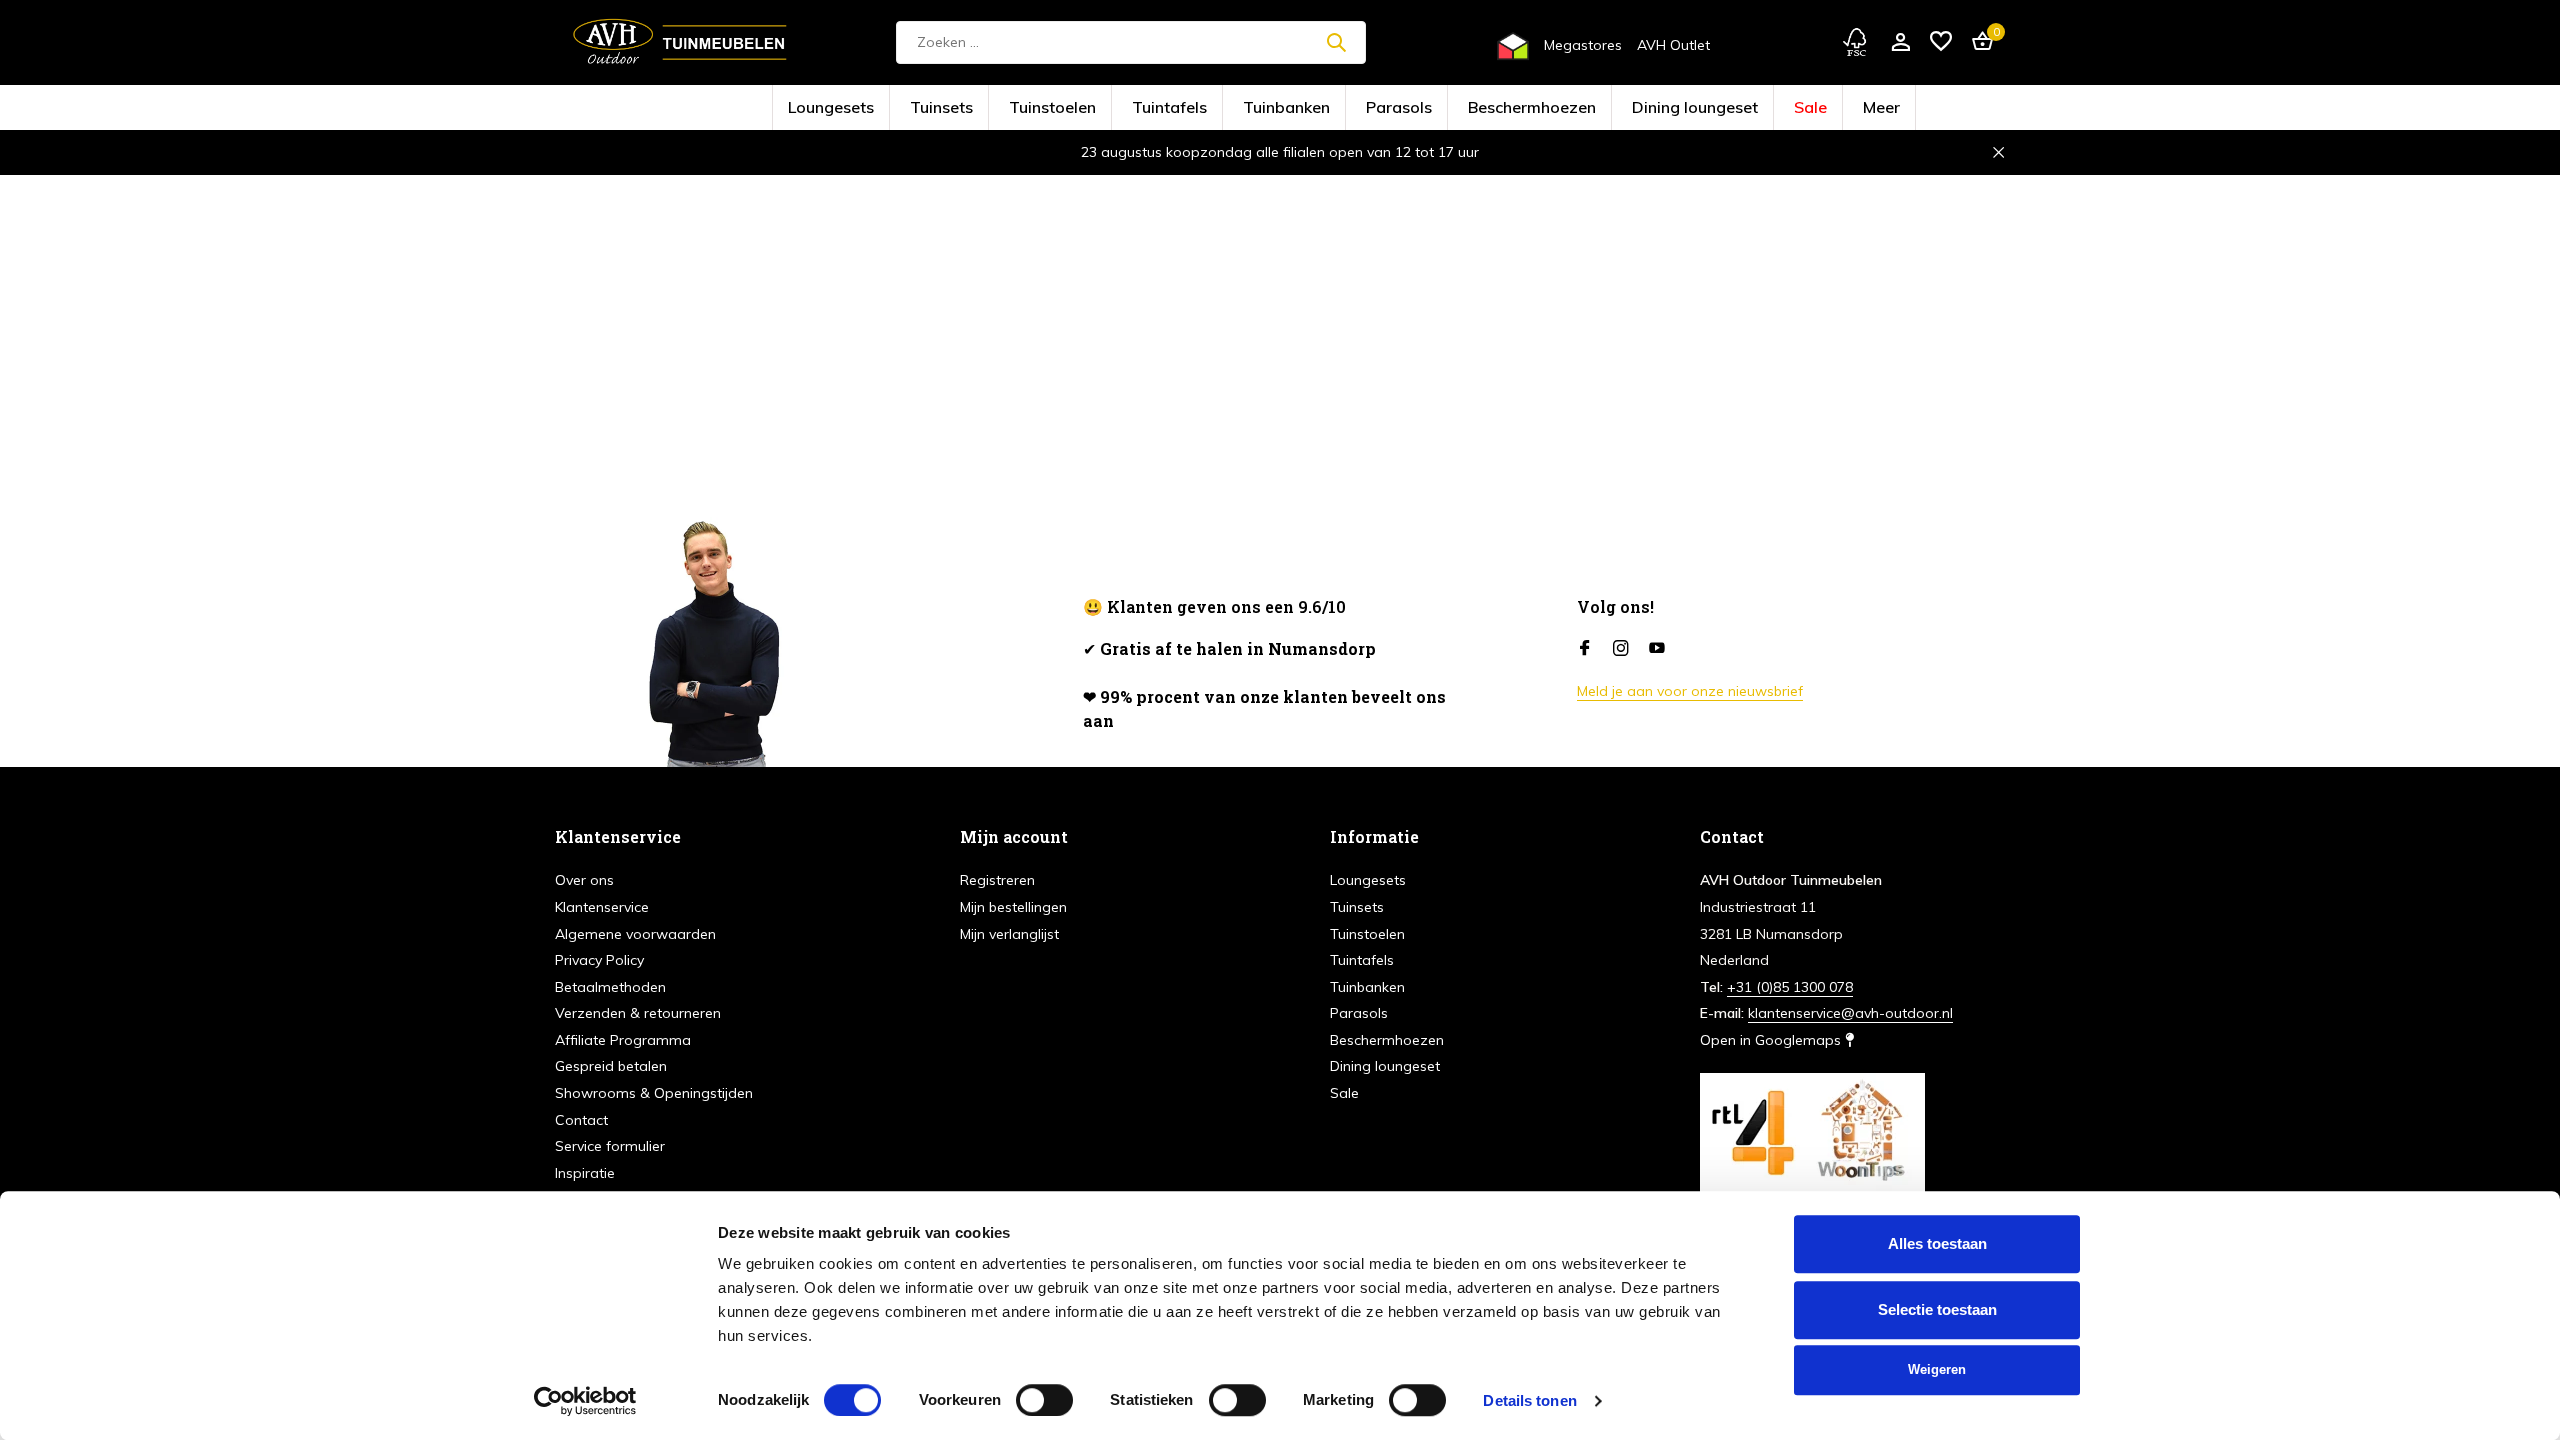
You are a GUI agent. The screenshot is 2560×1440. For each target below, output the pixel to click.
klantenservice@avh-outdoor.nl (1850, 1013)
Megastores (1583, 45)
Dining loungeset (1586, 108)
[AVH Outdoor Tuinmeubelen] (680, 42)
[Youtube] (1657, 649)
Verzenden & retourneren (638, 1013)
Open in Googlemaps (1772, 1040)
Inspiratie (585, 1173)
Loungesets (978, 108)
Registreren (997, 880)
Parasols (1383, 108)
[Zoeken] (1336, 42)
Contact (581, 1120)
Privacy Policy (599, 960)
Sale (1669, 108)
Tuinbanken (1301, 108)
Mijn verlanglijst (1009, 934)
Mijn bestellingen (1013, 907)
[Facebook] (1585, 649)
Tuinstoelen (1135, 108)
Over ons (584, 880)
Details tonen (1529, 1400)
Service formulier (610, 1146)
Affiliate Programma (623, 1040)
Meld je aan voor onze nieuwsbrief (1690, 691)
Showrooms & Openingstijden (654, 1093)
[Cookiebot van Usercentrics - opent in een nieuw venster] (585, 1401)
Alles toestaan (1937, 1243)
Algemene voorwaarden (635, 934)
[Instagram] (1621, 649)
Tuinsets (1057, 108)
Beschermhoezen (1476, 108)
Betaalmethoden (610, 987)
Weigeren (1937, 1369)
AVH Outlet (1673, 45)
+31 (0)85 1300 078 (1790, 987)
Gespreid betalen (611, 1066)
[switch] (1044, 1400)
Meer (1724, 108)
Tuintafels (1217, 108)
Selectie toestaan (1937, 1309)
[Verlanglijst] (1941, 42)
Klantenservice (602, 907)
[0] (1977, 42)
